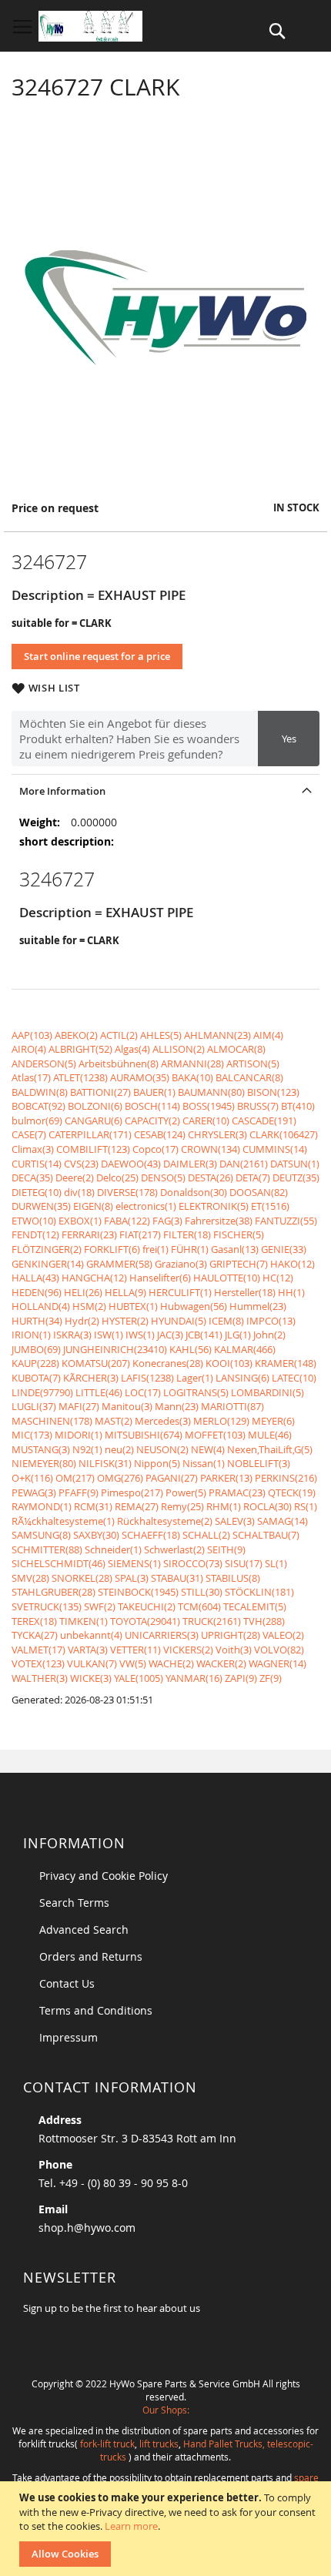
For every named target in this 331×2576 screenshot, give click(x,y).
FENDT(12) (35, 1234)
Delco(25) (117, 1177)
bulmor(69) (37, 1121)
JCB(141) (204, 1335)
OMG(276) (120, 1478)
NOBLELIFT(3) (259, 1463)
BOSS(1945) (209, 1106)
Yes (289, 739)
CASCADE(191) (264, 1121)
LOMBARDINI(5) (267, 1392)
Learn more (131, 2526)
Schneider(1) (113, 1549)
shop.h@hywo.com (87, 2228)
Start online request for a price (97, 656)
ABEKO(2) (76, 1035)
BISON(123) (273, 1092)
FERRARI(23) (89, 1234)
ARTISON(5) (253, 1064)
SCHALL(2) (206, 1535)
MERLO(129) (221, 1421)
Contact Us (67, 1983)
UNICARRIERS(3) (162, 1635)
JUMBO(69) (36, 1349)
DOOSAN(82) (259, 1192)
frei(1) (155, 1249)
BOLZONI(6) (95, 1106)
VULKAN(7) (92, 1663)
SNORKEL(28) (82, 1578)
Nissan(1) (204, 1463)
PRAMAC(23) (237, 1492)
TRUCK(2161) (212, 1621)
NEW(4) (208, 1449)
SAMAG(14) (283, 1521)
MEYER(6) (273, 1421)
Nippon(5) (157, 1463)
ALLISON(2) (179, 1049)
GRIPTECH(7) (239, 1264)
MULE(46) (270, 1435)
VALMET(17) (38, 1650)
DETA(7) (253, 1177)
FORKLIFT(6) (112, 1249)
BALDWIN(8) (40, 1092)
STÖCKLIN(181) (259, 1592)
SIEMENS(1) (134, 1563)
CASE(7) (29, 1134)
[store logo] (90, 26)
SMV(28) (30, 1578)
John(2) (269, 1335)
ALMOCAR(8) (236, 1049)
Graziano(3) (181, 1264)
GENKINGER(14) (48, 1264)
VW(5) (133, 1663)
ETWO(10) (34, 1221)
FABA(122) (127, 1221)
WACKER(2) (221, 1663)
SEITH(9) (226, 1549)
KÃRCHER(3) (91, 1378)
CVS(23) (81, 1164)
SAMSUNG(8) (41, 1535)
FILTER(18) (187, 1234)
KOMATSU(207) (96, 1363)
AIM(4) (268, 1035)
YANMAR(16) (194, 1678)
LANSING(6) (242, 1378)
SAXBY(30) (96, 1535)
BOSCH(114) (152, 1106)
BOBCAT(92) (38, 1106)
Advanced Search (84, 1929)
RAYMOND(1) (42, 1506)
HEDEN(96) (37, 1292)
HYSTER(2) (125, 1321)
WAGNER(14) (278, 1663)
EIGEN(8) (93, 1206)
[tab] (165, 791)
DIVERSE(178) (127, 1192)
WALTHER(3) (40, 1678)
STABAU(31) (177, 1578)
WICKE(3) (91, 1678)
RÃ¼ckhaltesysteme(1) (63, 1521)
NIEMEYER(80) (44, 1463)
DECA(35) (32, 1177)
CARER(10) (206, 1121)
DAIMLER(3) (190, 1164)
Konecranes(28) (168, 1363)
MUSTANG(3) (41, 1449)
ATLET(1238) (80, 1077)
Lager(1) (195, 1378)
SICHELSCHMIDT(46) (59, 1563)
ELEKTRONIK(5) (214, 1206)
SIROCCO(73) (193, 1563)
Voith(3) (234, 1650)
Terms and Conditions (96, 2010)
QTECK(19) (292, 1492)
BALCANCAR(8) (249, 1077)
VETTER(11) (135, 1650)
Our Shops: (166, 2410)
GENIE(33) (284, 1249)
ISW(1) (109, 1335)
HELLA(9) (125, 1292)
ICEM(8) (226, 1321)
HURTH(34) (37, 1321)
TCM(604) (199, 1606)
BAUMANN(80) (211, 1092)
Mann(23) (177, 1406)
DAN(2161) (244, 1164)
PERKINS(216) (286, 1478)
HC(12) (278, 1278)
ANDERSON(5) (44, 1064)
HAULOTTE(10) (227, 1278)
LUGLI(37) (34, 1406)
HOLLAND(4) (41, 1306)
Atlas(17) (31, 1077)
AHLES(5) (161, 1035)
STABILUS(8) (233, 1578)
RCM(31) (93, 1506)
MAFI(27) (79, 1406)
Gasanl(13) (235, 1249)
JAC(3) (170, 1335)
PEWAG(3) (34, 1492)
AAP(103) (32, 1035)
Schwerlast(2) (174, 1549)
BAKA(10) (192, 1077)
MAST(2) (114, 1421)
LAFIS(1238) (147, 1378)
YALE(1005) (139, 1678)
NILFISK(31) (105, 1463)
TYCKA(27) (35, 1635)
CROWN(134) (211, 1149)
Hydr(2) (82, 1321)
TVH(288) (264, 1621)
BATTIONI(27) (100, 1092)
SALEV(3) (235, 1521)
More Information (62, 791)
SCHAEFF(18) (151, 1535)
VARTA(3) (88, 1650)
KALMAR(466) (245, 1349)
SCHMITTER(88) (47, 1549)
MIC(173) (32, 1435)
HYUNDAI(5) (179, 1321)
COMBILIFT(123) (93, 1149)
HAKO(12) (293, 1264)
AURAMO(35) (140, 1077)
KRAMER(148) (286, 1363)
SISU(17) (244, 1563)
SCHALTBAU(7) (266, 1535)
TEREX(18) (34, 1621)
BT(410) (298, 1106)
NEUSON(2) (162, 1449)
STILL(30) (202, 1592)
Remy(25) (182, 1506)
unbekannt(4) (91, 1635)
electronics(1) (146, 1206)
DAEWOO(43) (131, 1164)
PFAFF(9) (79, 1492)
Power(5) (186, 1492)
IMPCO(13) (271, 1321)
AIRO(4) (29, 1049)
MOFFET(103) (215, 1435)
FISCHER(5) (239, 1234)
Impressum (69, 2037)
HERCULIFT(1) (180, 1292)
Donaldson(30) (194, 1192)
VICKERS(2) (188, 1650)
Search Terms (74, 1903)
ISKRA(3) (72, 1335)
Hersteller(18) (245, 1292)
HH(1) (291, 1292)
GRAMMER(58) (119, 1264)
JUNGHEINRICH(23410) (115, 1349)
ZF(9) (271, 1678)
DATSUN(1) (295, 1164)
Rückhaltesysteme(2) (165, 1521)
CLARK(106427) (284, 1134)
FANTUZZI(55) (286, 1221)
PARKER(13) (226, 1478)
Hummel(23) (258, 1306)
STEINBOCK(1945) (138, 1592)
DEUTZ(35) (296, 1177)
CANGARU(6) (94, 1121)
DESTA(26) (211, 1177)
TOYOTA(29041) (145, 1621)
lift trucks (159, 2444)
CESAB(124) (160, 1134)
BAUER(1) (154, 1092)
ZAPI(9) (241, 1678)
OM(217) (75, 1478)
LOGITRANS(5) (196, 1392)
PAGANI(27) (172, 1478)
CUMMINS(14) (275, 1149)
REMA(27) (137, 1506)
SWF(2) (100, 1606)
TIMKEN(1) (84, 1621)
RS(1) (306, 1506)
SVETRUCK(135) (47, 1606)
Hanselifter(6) (160, 1278)
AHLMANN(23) (217, 1035)
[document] (167, 2529)
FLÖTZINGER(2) (47, 1249)
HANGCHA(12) (94, 1278)
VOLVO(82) (279, 1650)
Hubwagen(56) (194, 1306)
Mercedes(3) (163, 1421)
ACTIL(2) (119, 1035)
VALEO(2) (283, 1635)
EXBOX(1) (80, 1221)
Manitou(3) (127, 1406)
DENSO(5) (163, 1177)
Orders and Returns (91, 1956)
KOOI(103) (229, 1363)
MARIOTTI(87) (232, 1406)
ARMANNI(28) (192, 1064)
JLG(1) (238, 1335)
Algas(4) (132, 1049)
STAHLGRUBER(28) (53, 1592)
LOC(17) (143, 1392)
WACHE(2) (171, 1663)
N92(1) (87, 1449)
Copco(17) (155, 1149)
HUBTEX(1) (133, 1306)
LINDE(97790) (42, 1392)
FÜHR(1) (190, 1249)
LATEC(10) (294, 1378)
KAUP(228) (35, 1363)
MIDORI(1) (79, 1435)
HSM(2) (89, 1306)
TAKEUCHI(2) (147, 1606)
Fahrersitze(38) (219, 1221)
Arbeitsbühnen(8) (119, 1064)
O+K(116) (32, 1478)
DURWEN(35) (41, 1206)
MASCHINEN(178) (52, 1421)
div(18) (79, 1192)
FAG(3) (167, 1221)
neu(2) (119, 1449)
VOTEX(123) (38, 1663)
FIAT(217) (140, 1234)
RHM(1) (224, 1506)
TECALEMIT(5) (255, 1606)
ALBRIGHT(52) (80, 1049)
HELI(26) (83, 1292)
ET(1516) (270, 1206)
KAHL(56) (191, 1349)
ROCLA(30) (267, 1506)
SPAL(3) (132, 1578)
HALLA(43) (35, 1278)
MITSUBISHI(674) (144, 1435)
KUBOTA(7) (36, 1378)
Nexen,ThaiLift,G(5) (270, 1449)
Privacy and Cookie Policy (104, 1876)
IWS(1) (140, 1335)
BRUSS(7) (258, 1106)
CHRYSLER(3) (217, 1134)
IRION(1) (31, 1335)
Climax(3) (33, 1149)
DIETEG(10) (37, 1192)
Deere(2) (75, 1177)
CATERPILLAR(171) (90, 1134)
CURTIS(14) (37, 1164)
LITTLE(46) (99, 1392)
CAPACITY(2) (152, 1121)
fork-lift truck (107, 2444)
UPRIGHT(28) (231, 1635)
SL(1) (276, 1563)
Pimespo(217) (132, 1492)
